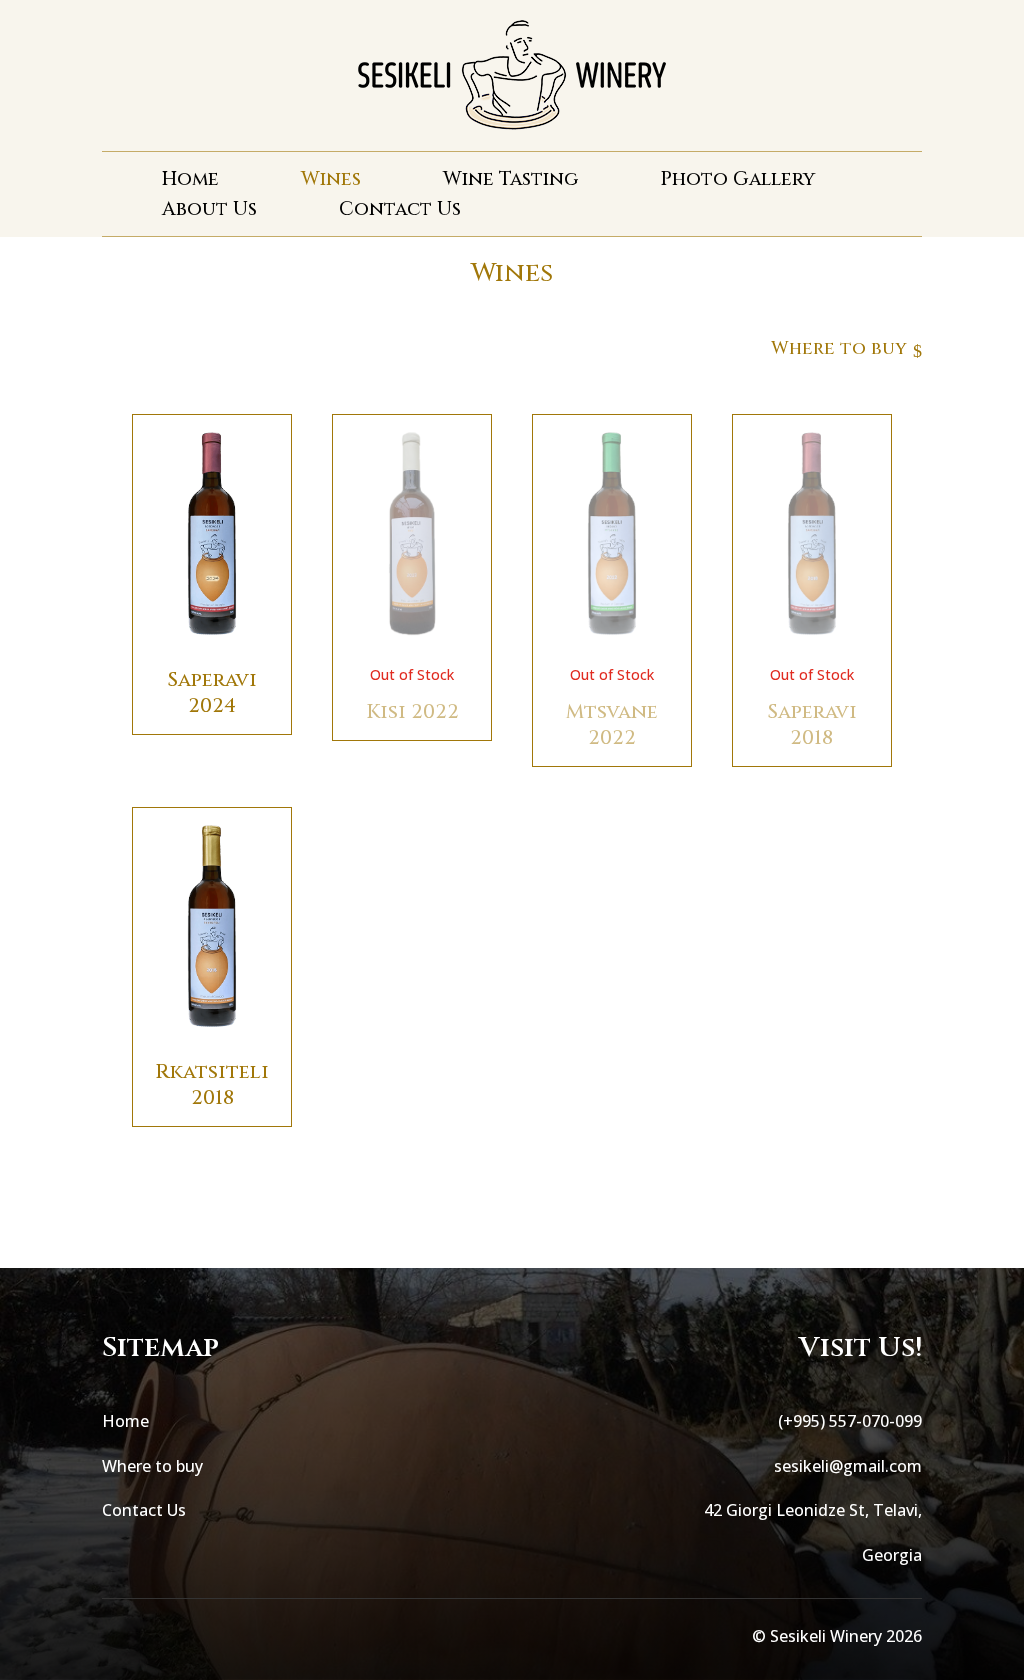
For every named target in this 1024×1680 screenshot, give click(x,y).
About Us (209, 212)
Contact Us (400, 212)
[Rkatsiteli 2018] (212, 1038)
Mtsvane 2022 (612, 724)
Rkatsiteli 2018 (212, 1084)
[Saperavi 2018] (812, 646)
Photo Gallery (737, 182)
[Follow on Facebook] (118, 1636)
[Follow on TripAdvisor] (198, 1636)
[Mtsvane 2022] (612, 646)
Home (190, 182)
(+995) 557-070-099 (850, 1421)
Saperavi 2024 (212, 692)
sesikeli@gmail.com (848, 1466)
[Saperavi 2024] (212, 646)
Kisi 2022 (412, 711)
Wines (331, 182)
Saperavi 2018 (812, 724)
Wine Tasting (510, 182)
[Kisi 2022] (412, 646)
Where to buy (152, 1466)
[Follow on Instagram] (158, 1636)
